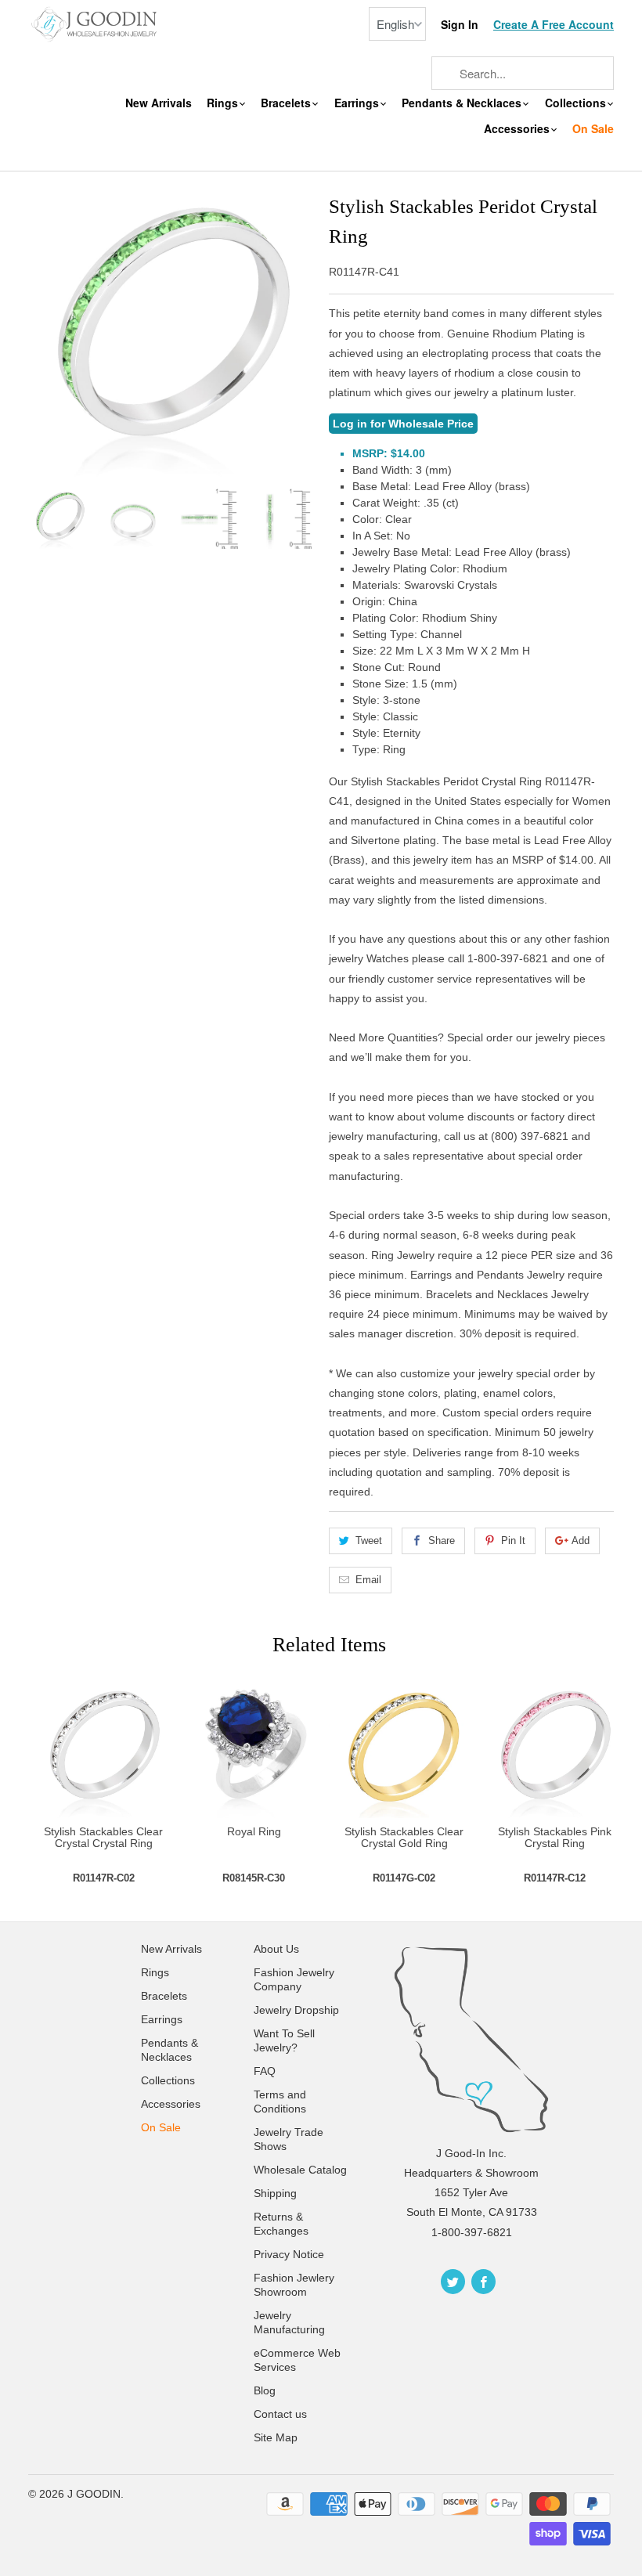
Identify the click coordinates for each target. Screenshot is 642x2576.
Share (442, 1541)
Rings (224, 103)
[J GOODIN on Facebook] (483, 2282)
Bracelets (287, 103)
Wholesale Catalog (300, 2170)
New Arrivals (159, 103)
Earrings (358, 103)
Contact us (280, 2414)
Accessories (518, 129)
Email (368, 1580)
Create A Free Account (554, 25)
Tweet (369, 1541)
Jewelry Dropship (296, 2010)
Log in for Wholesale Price (403, 424)
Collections (577, 103)
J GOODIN (94, 2494)
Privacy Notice (289, 2254)
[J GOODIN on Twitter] (453, 2282)
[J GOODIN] (96, 23)
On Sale (593, 129)
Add (581, 1541)
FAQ (265, 2071)
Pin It (513, 1541)
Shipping (275, 2193)
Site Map (276, 2437)
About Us (276, 1949)
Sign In (460, 25)
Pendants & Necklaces (463, 103)
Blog (265, 2390)
